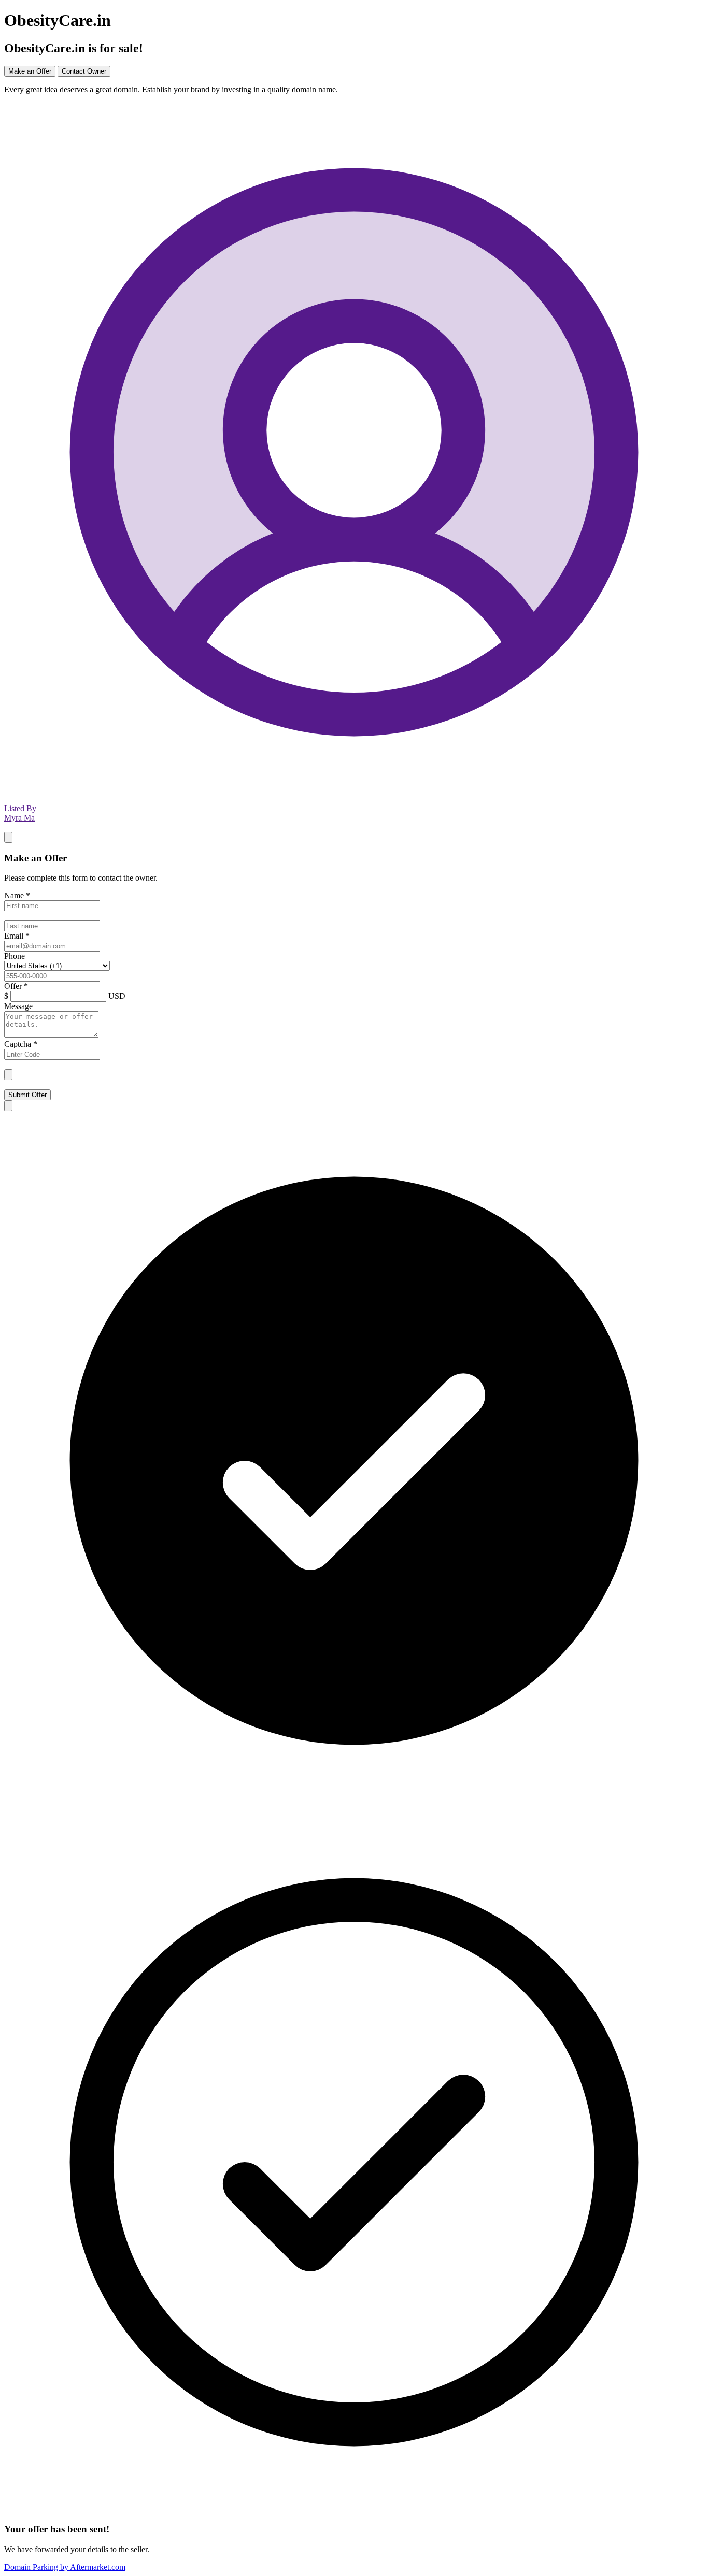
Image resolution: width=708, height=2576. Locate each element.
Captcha (21, 1044)
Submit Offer (27, 1095)
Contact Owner (84, 71)
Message (18, 1006)
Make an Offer (30, 71)
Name (17, 895)
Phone (15, 956)
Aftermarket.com (65, 2567)
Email (17, 936)
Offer (16, 986)
